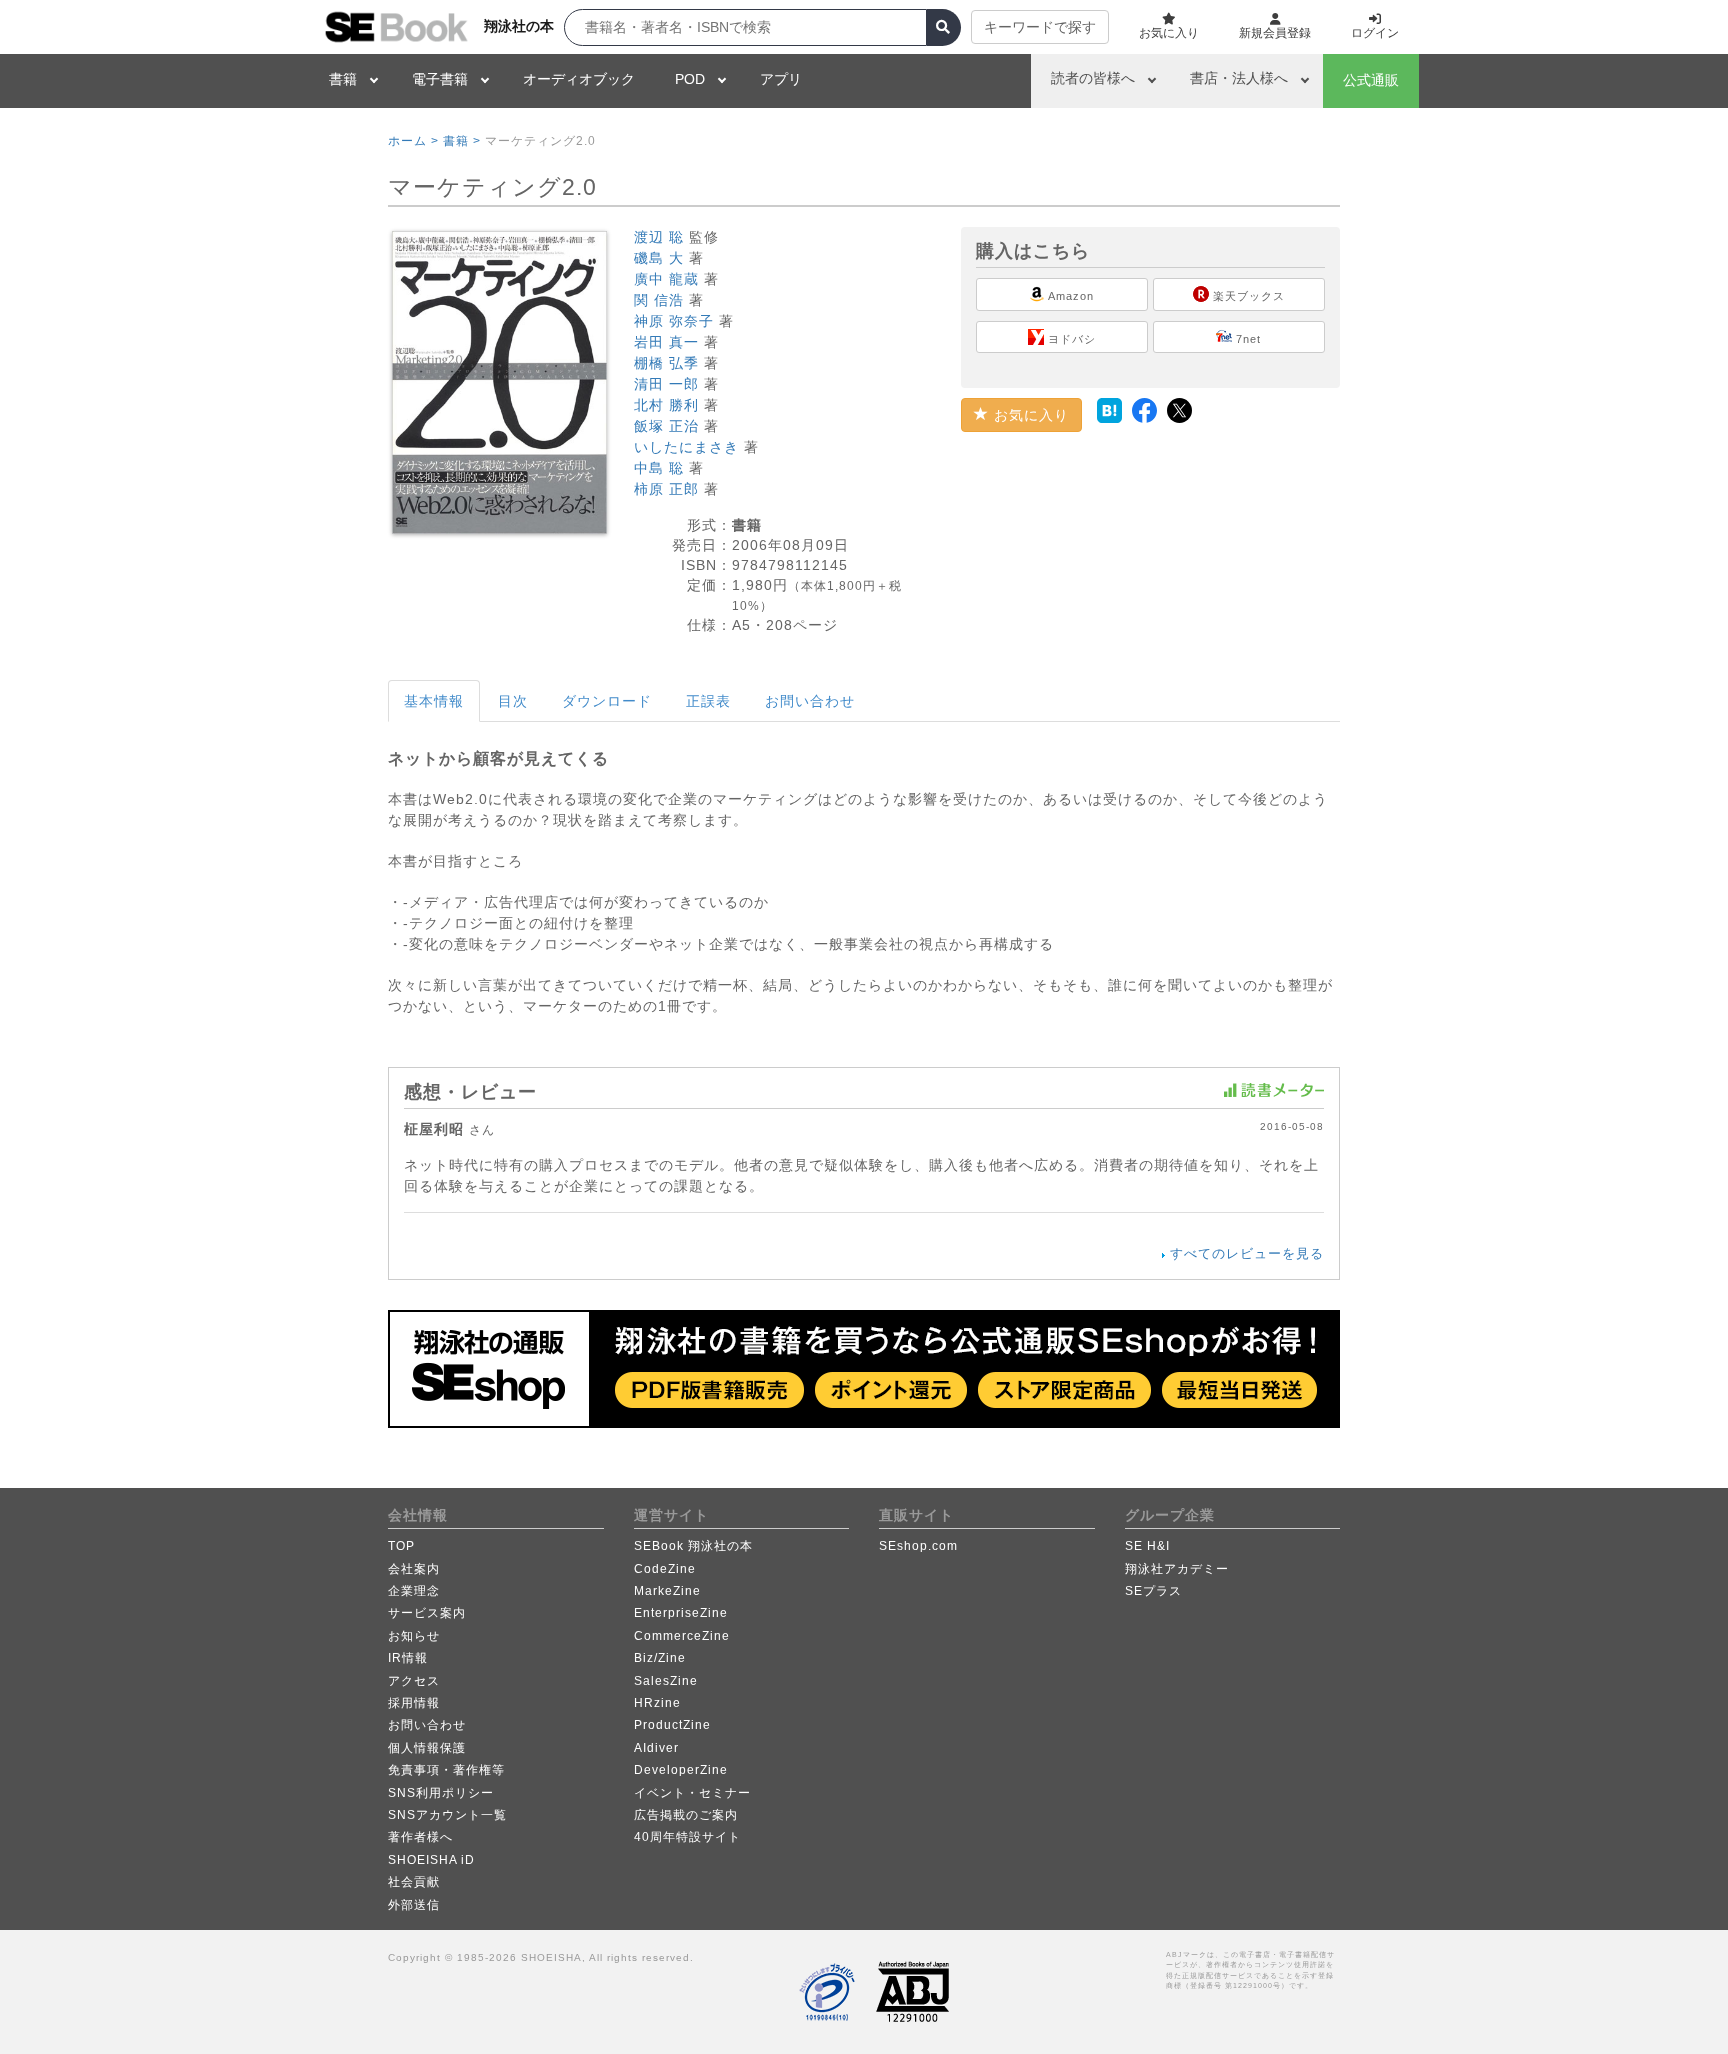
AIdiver (656, 1748)
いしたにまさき (686, 447)
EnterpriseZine (681, 1613)
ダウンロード (607, 701)
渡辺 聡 (659, 237)
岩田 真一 (666, 342)
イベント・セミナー (692, 1793)
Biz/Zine (660, 1658)
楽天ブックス (1247, 296)
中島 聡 (659, 468)
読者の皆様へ (1093, 78)
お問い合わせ (810, 701)
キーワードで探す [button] (1040, 27)
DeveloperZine (681, 1770)
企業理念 (414, 1591)
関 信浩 (659, 300)
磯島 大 (659, 258)
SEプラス (1153, 1591)
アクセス (414, 1681)
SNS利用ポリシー (441, 1793)
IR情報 (408, 1658)
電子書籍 (440, 79)
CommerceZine (682, 1636)
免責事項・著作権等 (446, 1770)
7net (1246, 339)
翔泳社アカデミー (1177, 1569)
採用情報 (414, 1703)
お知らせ (414, 1636)
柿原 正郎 (666, 489)
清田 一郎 (666, 384)
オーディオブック (579, 79)
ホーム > (413, 141)
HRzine (657, 1703)
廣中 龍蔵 (666, 279)
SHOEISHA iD (431, 1860)
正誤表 (708, 701)
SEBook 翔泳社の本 (693, 1546)
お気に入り (1029, 415)
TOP (401, 1546)
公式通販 (1371, 80)
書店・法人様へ (1239, 78)
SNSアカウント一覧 (447, 1815)
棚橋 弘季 (666, 363)
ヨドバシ (1070, 339)
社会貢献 (414, 1882)
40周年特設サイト (687, 1837)
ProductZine (672, 1725)
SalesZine (666, 1681)
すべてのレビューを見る (1247, 1253)
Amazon (1069, 296)
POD (690, 79)
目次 (513, 701)
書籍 (343, 79)
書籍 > (462, 141)
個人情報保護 (427, 1748)
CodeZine (665, 1569)
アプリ (781, 79)
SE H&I (1147, 1546)
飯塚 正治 (666, 426)
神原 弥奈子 (674, 321)
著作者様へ (420, 1837)
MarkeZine (667, 1591)
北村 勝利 (666, 405)
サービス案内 (427, 1613)
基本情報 (434, 701)
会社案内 (414, 1569)
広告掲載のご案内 (686, 1815)
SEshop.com (918, 1546)
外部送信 (414, 1905)
